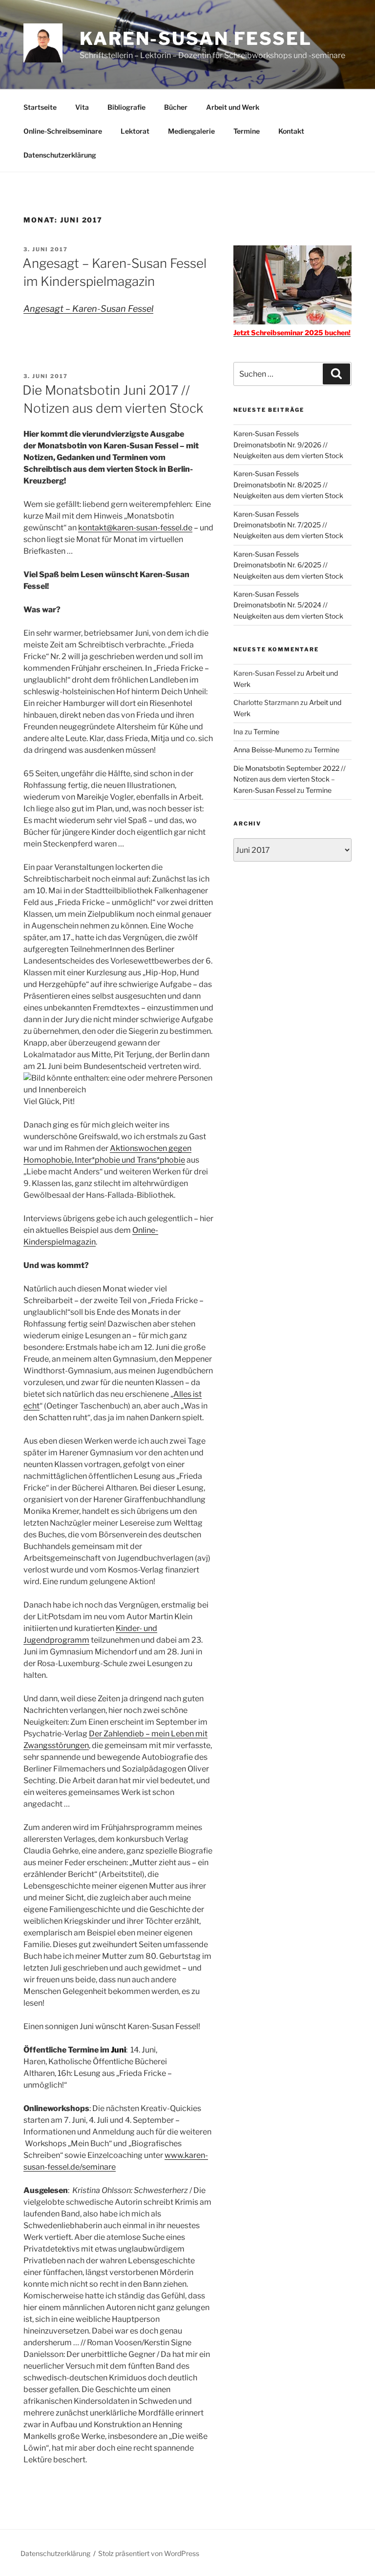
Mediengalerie (191, 131)
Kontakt (291, 131)
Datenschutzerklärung (60, 155)
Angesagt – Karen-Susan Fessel (88, 309)
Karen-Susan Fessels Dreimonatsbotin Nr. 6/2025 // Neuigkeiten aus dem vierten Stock (288, 565)
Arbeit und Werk (233, 107)
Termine (247, 131)
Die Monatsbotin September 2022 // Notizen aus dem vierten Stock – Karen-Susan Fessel (290, 779)
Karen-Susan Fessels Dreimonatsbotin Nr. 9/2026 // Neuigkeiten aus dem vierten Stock (288, 444)
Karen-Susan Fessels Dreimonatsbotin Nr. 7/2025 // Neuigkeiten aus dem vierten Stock (288, 525)
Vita (82, 107)
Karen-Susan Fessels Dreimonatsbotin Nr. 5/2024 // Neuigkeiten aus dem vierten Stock (288, 605)
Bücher (176, 107)
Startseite (40, 107)
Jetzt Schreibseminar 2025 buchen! (292, 332)
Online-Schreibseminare (63, 131)
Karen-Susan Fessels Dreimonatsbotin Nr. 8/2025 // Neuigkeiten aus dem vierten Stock (288, 484)
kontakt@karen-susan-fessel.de (135, 528)
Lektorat (135, 131)
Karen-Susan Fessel (196, 39)
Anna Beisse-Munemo (268, 750)
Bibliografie (126, 107)
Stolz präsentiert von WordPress (149, 2553)
